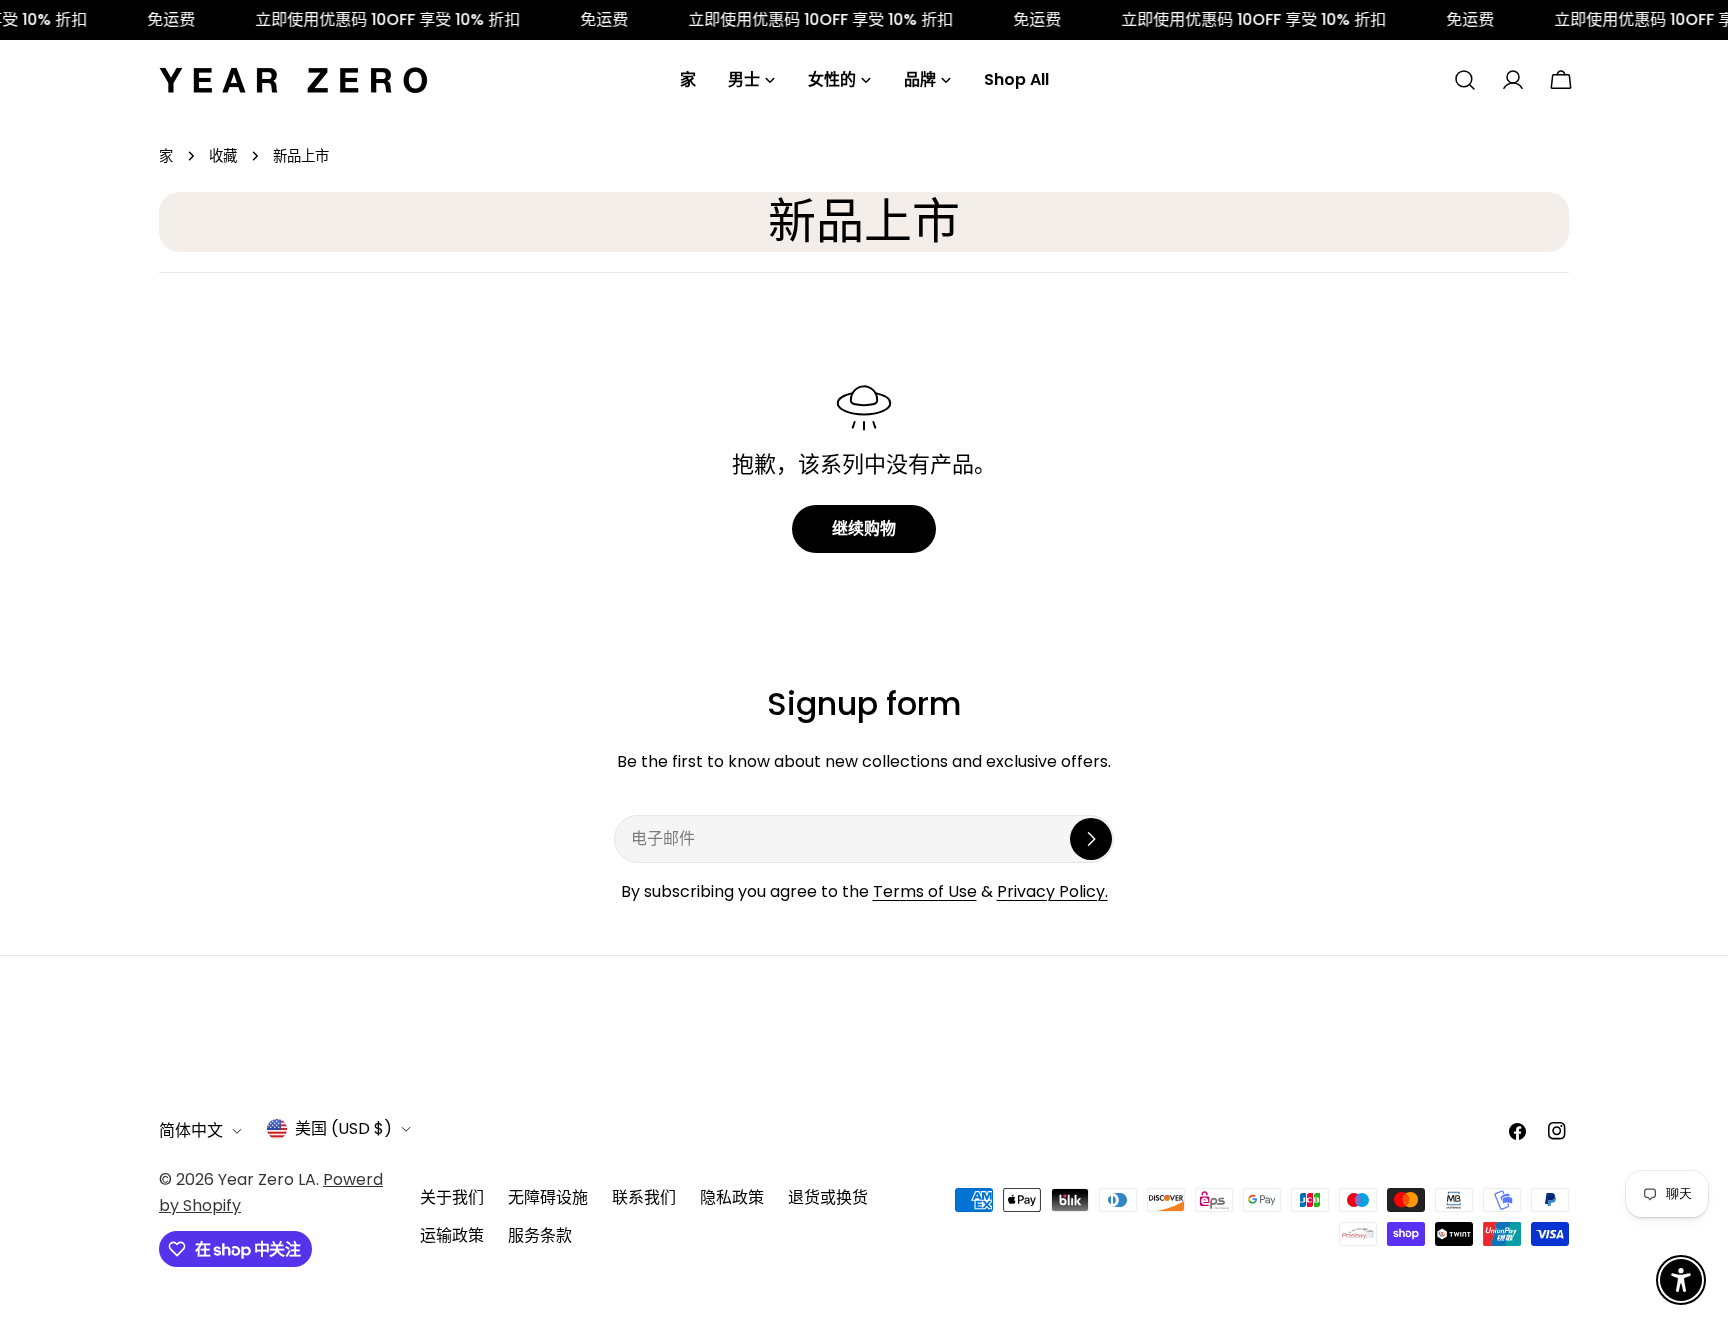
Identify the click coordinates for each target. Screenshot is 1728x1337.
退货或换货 (828, 1197)
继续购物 (864, 528)
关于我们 (452, 1197)
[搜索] (1465, 80)
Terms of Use (925, 891)
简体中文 (191, 1130)
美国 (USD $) (343, 1128)
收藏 (223, 156)
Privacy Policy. (1052, 891)
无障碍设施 (548, 1197)
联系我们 (644, 1197)
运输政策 (452, 1235)
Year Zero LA (267, 1179)
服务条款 (540, 1235)
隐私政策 (732, 1197)
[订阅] (1091, 839)
